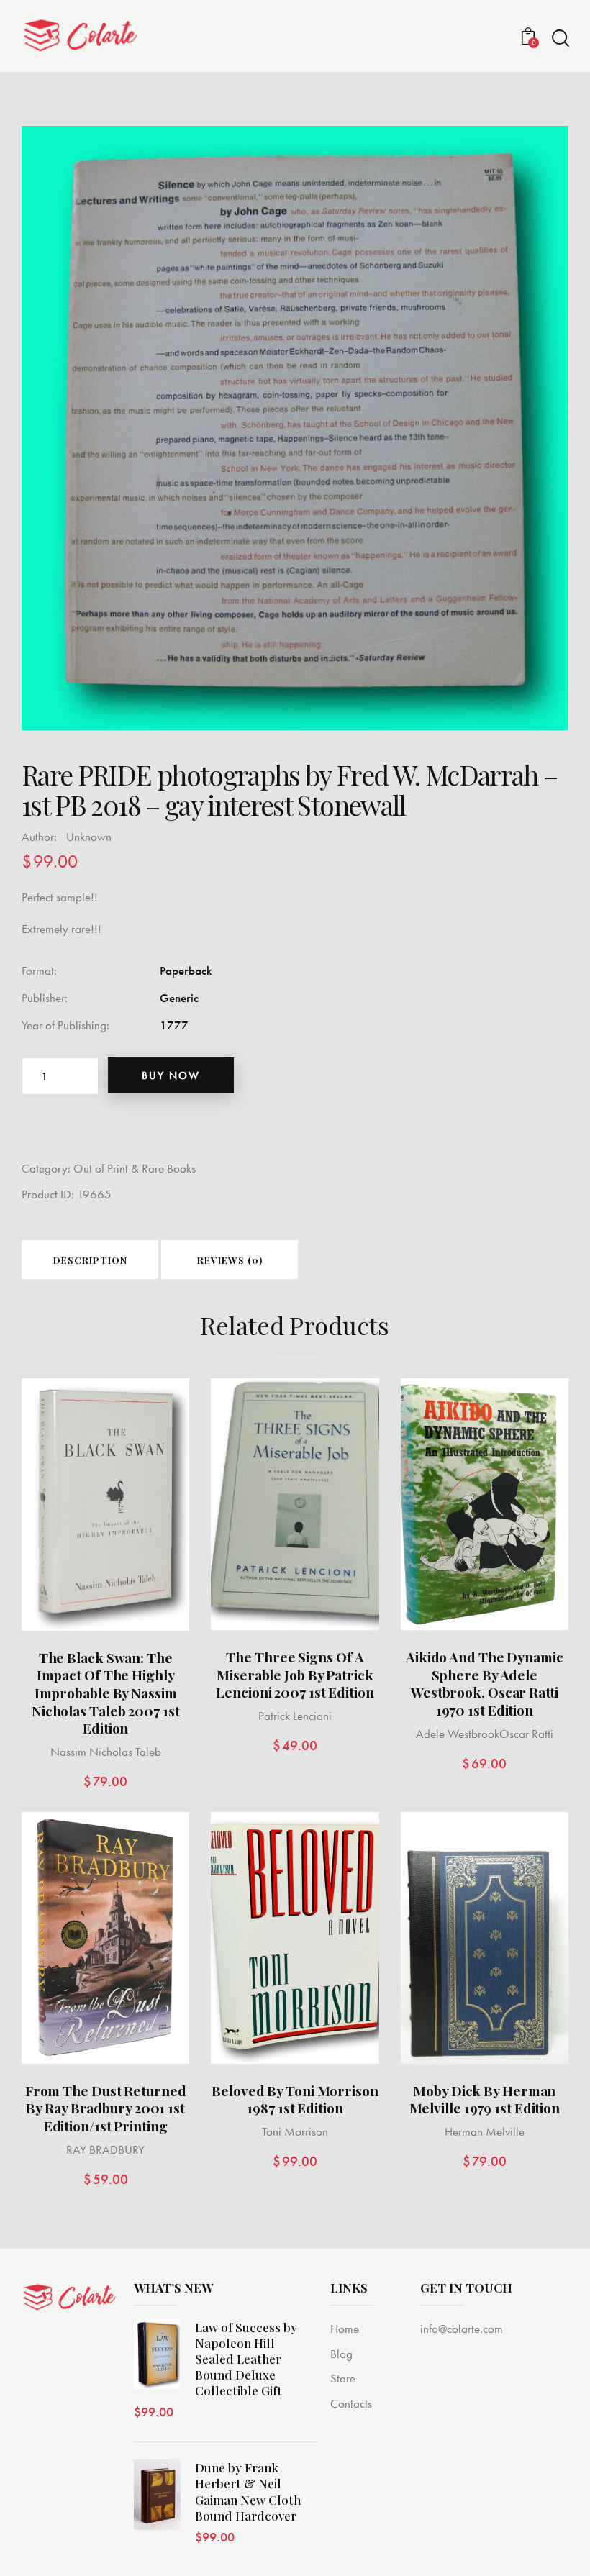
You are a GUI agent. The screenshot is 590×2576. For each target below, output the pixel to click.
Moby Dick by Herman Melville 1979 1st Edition (485, 2099)
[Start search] (559, 38)
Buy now (171, 1075)
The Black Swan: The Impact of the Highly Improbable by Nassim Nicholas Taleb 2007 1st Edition (106, 1693)
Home (345, 2329)
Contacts (351, 2403)
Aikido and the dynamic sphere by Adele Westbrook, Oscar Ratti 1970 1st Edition (485, 1684)
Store (343, 2378)
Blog (341, 2354)
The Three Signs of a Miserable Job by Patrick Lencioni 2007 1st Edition (295, 1675)
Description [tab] (90, 1260)
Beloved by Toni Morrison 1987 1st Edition (295, 2099)
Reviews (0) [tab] (230, 1260)
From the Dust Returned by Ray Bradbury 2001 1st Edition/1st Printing (106, 2108)
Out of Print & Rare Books (135, 1168)
